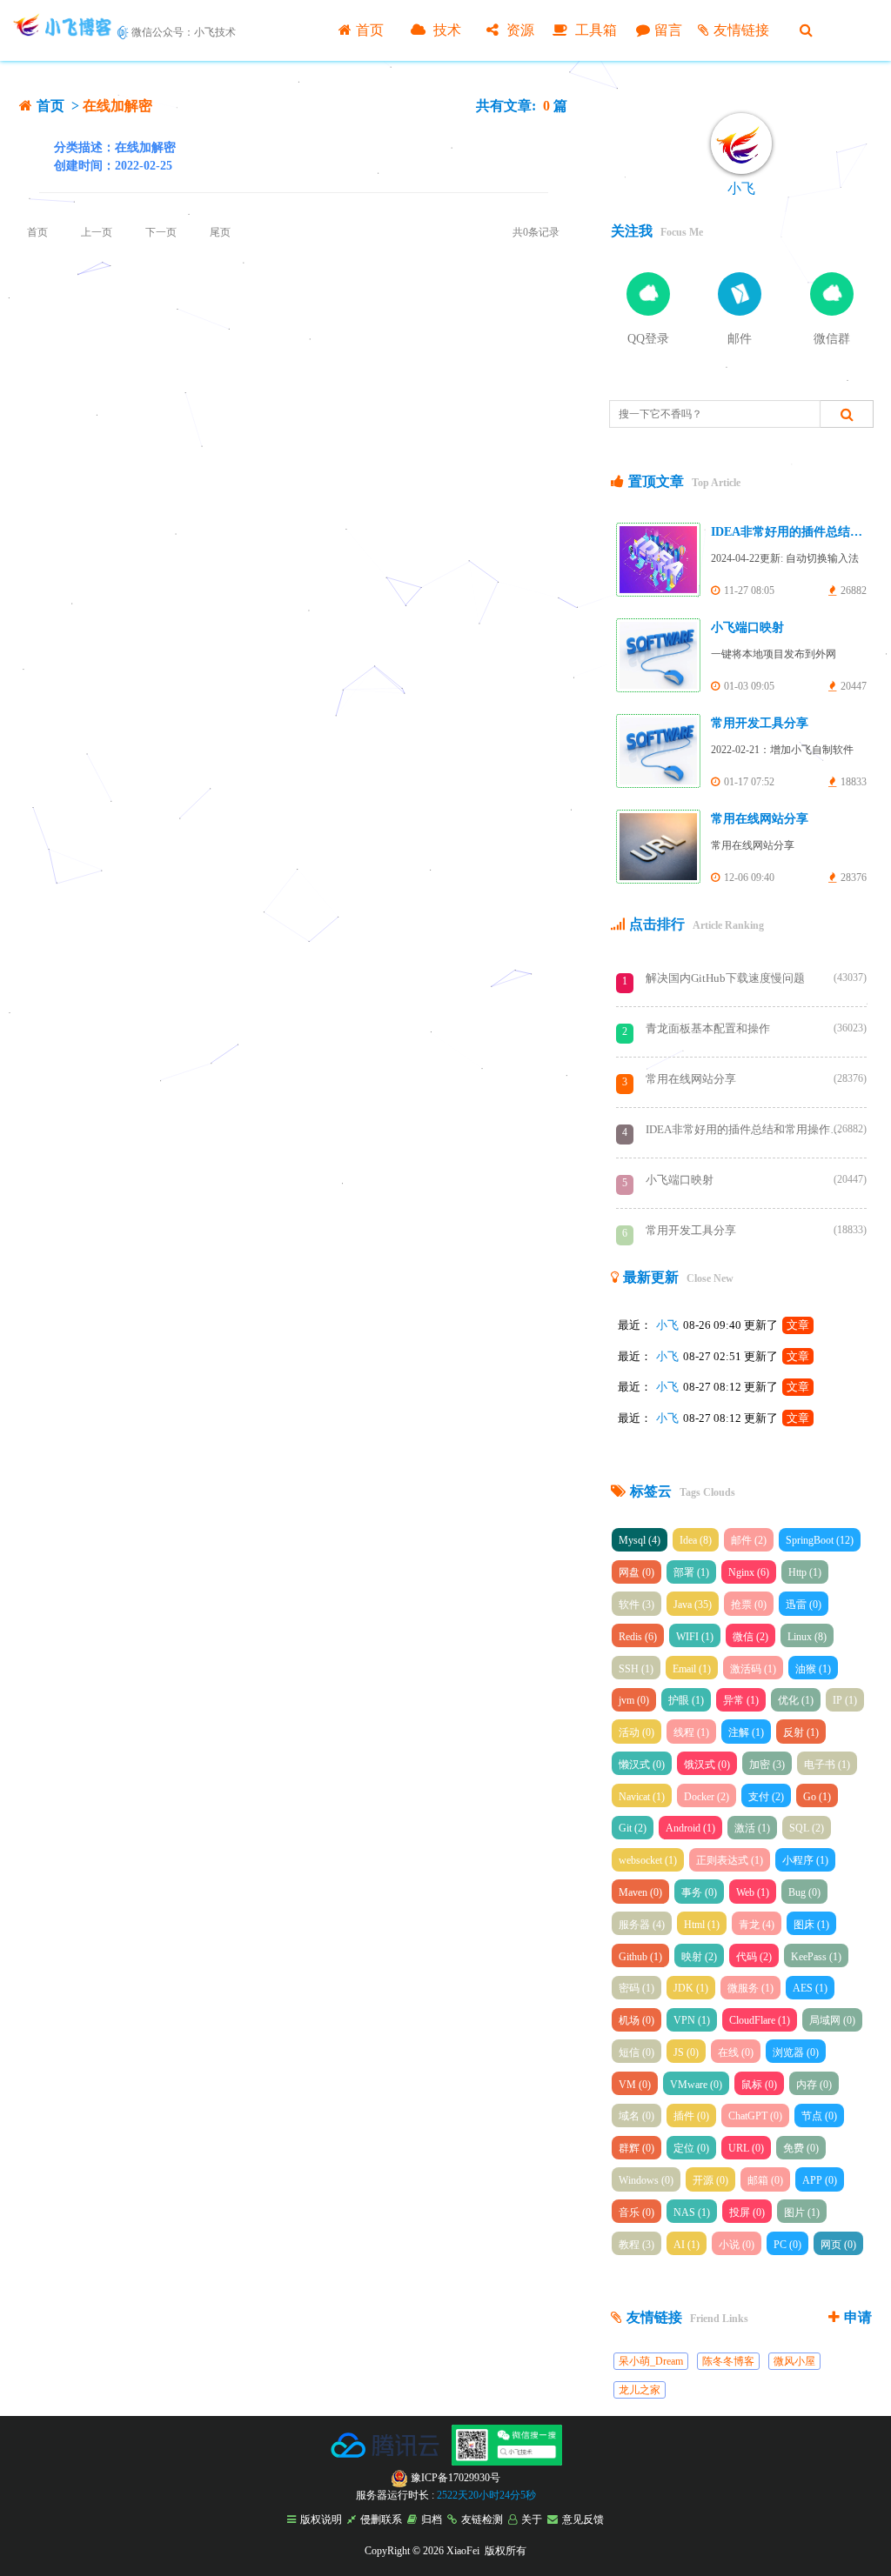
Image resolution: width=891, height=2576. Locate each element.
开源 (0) (710, 2180)
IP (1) (845, 1700)
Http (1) (805, 1572)
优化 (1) (796, 1700)
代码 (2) (754, 1957)
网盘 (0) (636, 1572)
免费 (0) (801, 2148)
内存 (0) (814, 2085)
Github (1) (640, 1957)
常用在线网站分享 (760, 819)
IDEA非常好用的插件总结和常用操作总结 (746, 1129)
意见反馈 (583, 2519)
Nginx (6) (749, 1572)
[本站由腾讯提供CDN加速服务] (386, 2462)
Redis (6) (638, 1637)
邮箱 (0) (765, 2180)
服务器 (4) (642, 1925)
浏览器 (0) (796, 2052)
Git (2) (633, 1828)
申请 (858, 2317)
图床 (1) (811, 1925)
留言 (668, 30)
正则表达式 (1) (730, 1860)
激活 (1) (752, 1828)
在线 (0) (736, 2052)
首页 (370, 30)
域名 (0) (636, 2116)
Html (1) (702, 1925)
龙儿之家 (640, 2390)
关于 (532, 2519)
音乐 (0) (636, 2212)
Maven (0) (640, 1892)
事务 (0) (699, 1892)
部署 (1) (691, 1572)
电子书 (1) (827, 1765)
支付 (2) (766, 1797)
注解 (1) (746, 1732)
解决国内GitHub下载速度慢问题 (746, 978)
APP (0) (820, 2180)
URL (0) (746, 2148)
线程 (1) (691, 1732)
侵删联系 (381, 2519)
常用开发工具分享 (760, 723)
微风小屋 (794, 2361)
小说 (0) (737, 2245)
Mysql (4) (640, 1540)
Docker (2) (707, 1797)
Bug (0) (804, 1892)
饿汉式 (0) (707, 1765)
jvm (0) (634, 1700)
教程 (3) (636, 2245)
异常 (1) (741, 1700)
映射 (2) (699, 1957)
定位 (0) (691, 2148)
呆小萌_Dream (651, 2361)
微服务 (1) (750, 1988)
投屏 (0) (747, 2212)
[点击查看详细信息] (741, 143)
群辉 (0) (636, 2148)
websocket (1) (648, 1860)
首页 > (60, 106)
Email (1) (692, 1669)
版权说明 (321, 2519)
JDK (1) (691, 1988)
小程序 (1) (805, 1860)
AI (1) (687, 2245)
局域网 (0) (832, 2020)
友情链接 (741, 30)
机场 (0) (636, 2020)
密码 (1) (636, 1988)
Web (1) (753, 1892)
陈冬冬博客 (728, 2361)
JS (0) (686, 2052)
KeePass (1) (816, 1957)
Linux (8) (807, 1637)
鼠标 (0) (759, 2085)
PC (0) (787, 2245)
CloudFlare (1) (760, 2020)
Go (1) (817, 1797)
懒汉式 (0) (642, 1765)
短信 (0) (636, 2052)
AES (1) (810, 1988)
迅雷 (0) (804, 1605)
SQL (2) (807, 1828)
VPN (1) (692, 2020)
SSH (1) (636, 1669)
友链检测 (482, 2519)
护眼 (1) (686, 1700)
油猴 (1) (813, 1669)
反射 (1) (801, 1732)
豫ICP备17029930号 (454, 2478)
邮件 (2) (749, 1540)
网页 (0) (838, 2245)
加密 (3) (767, 1765)
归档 (432, 2519)
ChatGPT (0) (755, 2116)
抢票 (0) (749, 1605)
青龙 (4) (757, 1925)
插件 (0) (691, 2116)
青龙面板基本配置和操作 (746, 1028)
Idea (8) (696, 1540)
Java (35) (693, 1605)
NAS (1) (692, 2212)
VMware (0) (696, 2085)
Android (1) (690, 1828)
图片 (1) (802, 2212)
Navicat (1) (642, 1797)
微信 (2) (750, 1637)
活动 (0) (636, 1732)
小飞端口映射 (747, 627)
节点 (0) (819, 2116)
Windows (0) (646, 2180)
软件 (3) (636, 1605)
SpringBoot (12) (820, 1540)
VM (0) (635, 2085)
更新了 (777, 1325)
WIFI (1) (695, 1637)
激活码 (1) (753, 1669)
